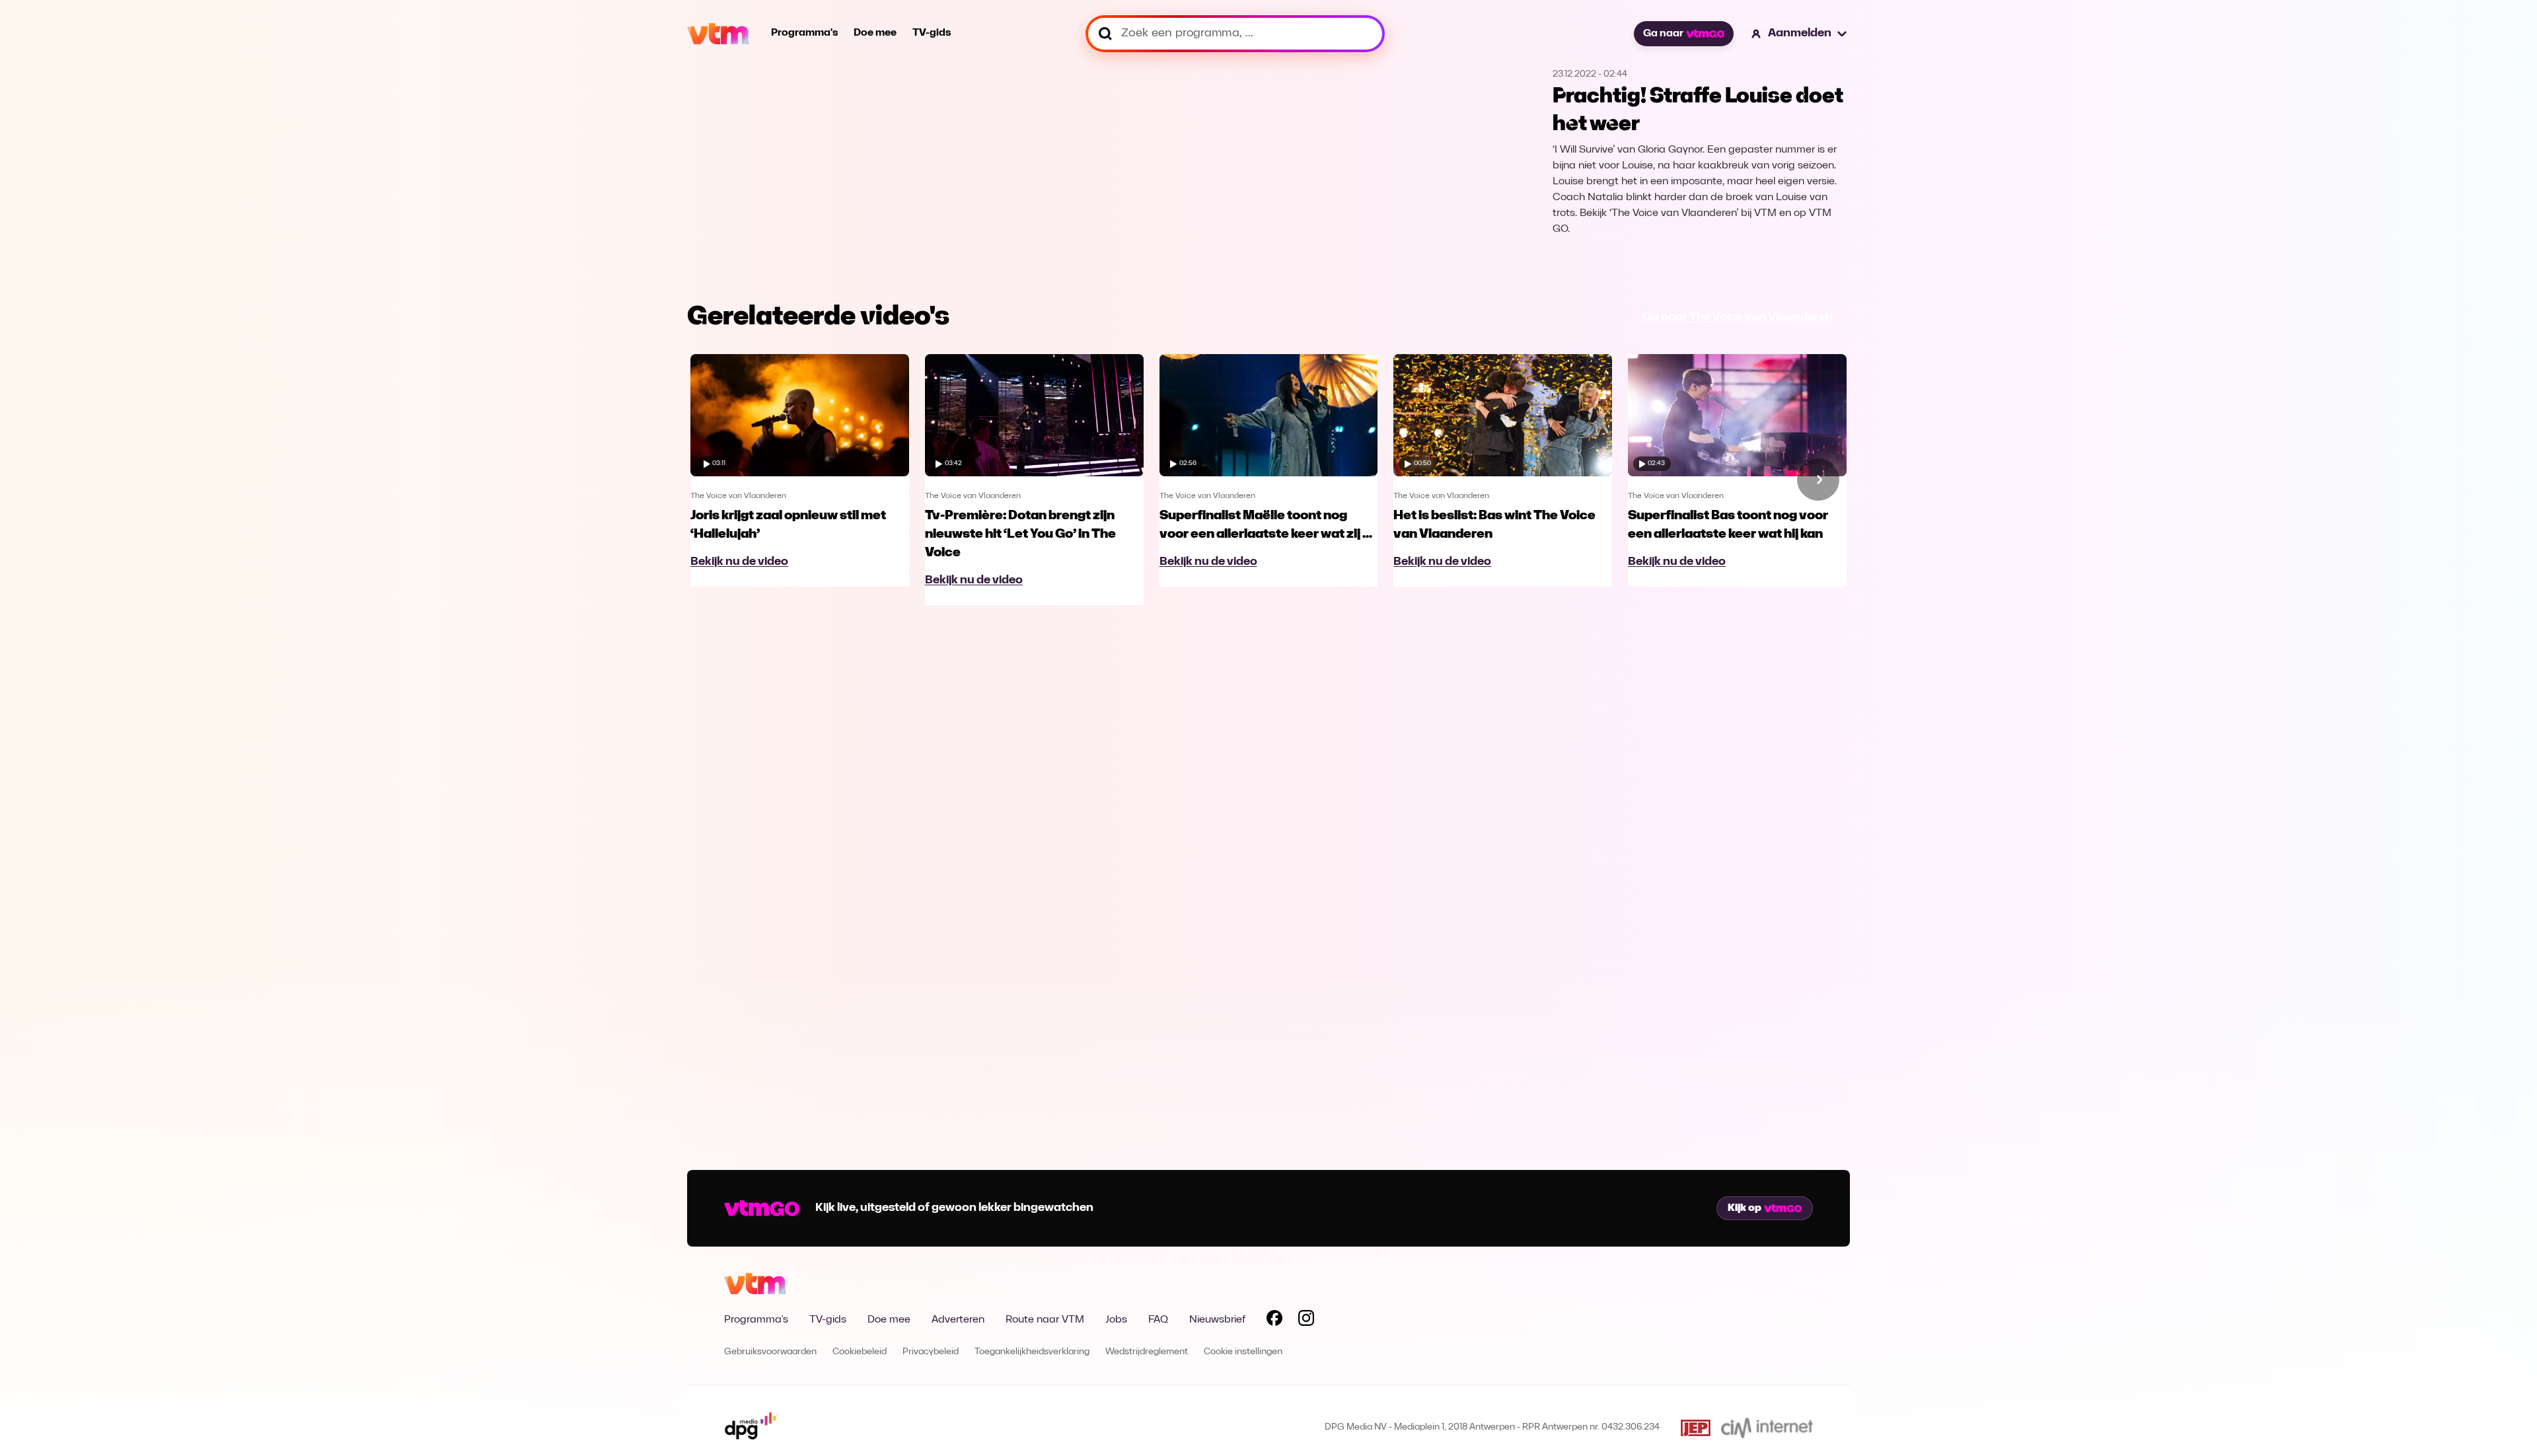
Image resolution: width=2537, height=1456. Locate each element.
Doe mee (875, 33)
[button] (1800, 34)
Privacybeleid (931, 1352)
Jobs (1116, 1320)
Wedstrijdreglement (1147, 1352)
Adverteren (958, 1320)
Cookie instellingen (1243, 1352)
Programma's (804, 33)
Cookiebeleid (860, 1352)
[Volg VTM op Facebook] (1274, 1321)
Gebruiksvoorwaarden (770, 1352)
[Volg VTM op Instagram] (1306, 1321)
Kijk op (1745, 1208)
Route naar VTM (1045, 1320)
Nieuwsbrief (1217, 1320)
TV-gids (932, 33)
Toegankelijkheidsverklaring (1032, 1352)
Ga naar (1663, 34)
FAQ (1158, 1320)
